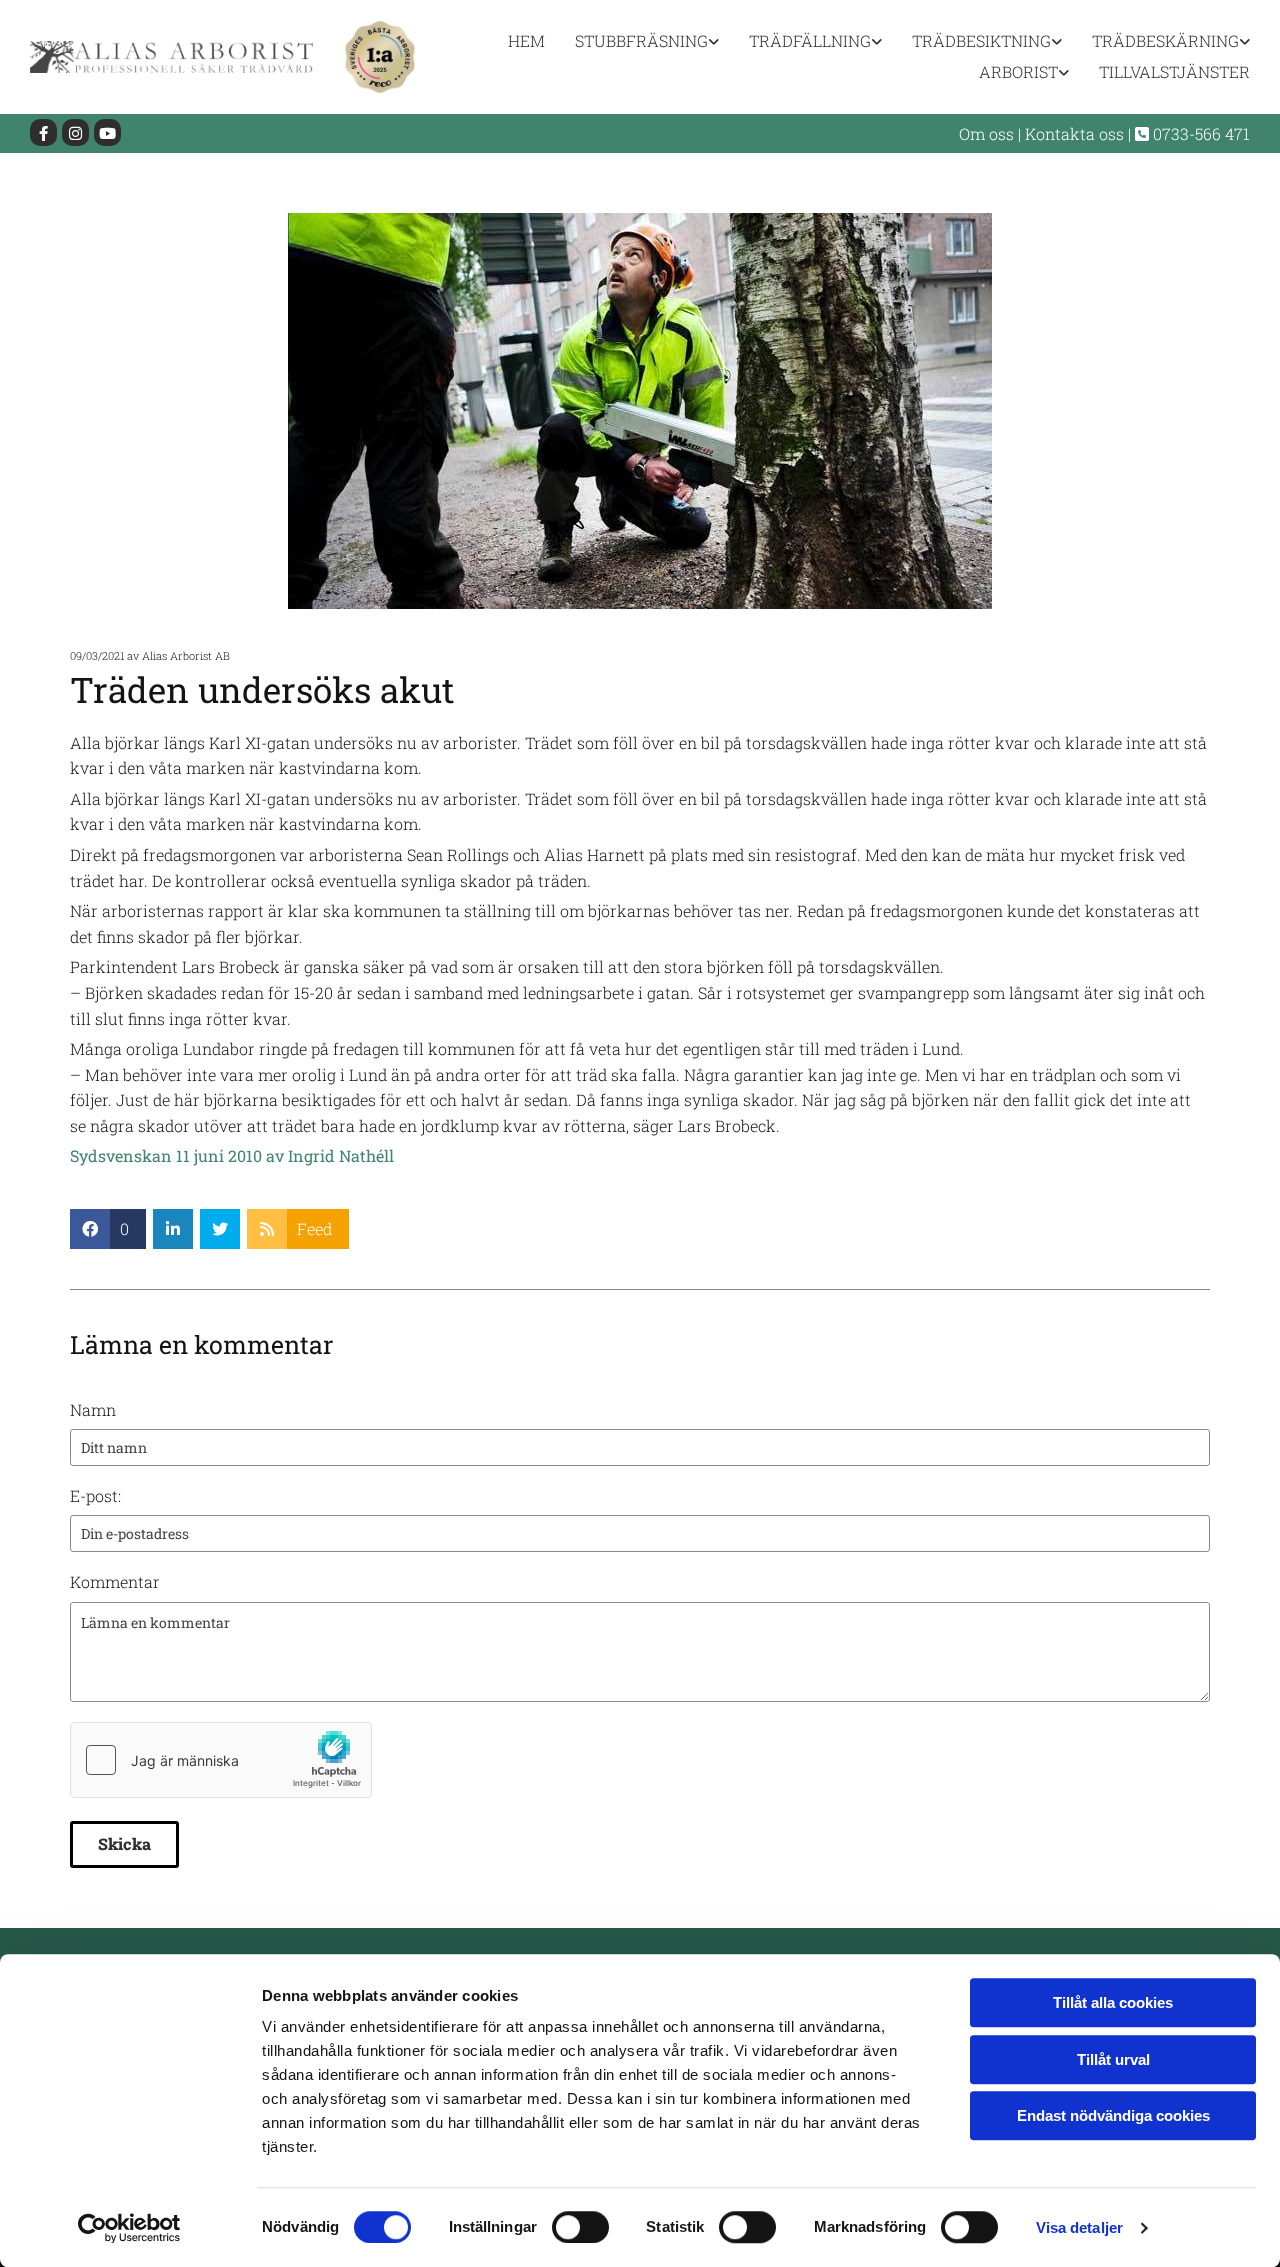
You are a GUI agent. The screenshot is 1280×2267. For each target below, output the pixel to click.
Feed (314, 1228)
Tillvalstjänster (1174, 71)
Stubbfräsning (641, 40)
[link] (632, 41)
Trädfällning (810, 40)
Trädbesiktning (981, 40)
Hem (526, 40)
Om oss (986, 133)
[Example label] (75, 132)
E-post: (95, 1495)
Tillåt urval (1113, 2059)
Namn (93, 1409)
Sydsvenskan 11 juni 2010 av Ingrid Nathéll (232, 1155)
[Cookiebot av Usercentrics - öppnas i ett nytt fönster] (129, 2228)
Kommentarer (1168, 655)
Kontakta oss (1074, 133)
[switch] (580, 2227)
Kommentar (115, 1581)
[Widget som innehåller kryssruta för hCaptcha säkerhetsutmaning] (221, 1760)
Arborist (1018, 71)
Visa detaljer (1079, 2227)
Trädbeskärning (1165, 40)
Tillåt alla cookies (1113, 2002)
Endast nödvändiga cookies (1113, 2115)
